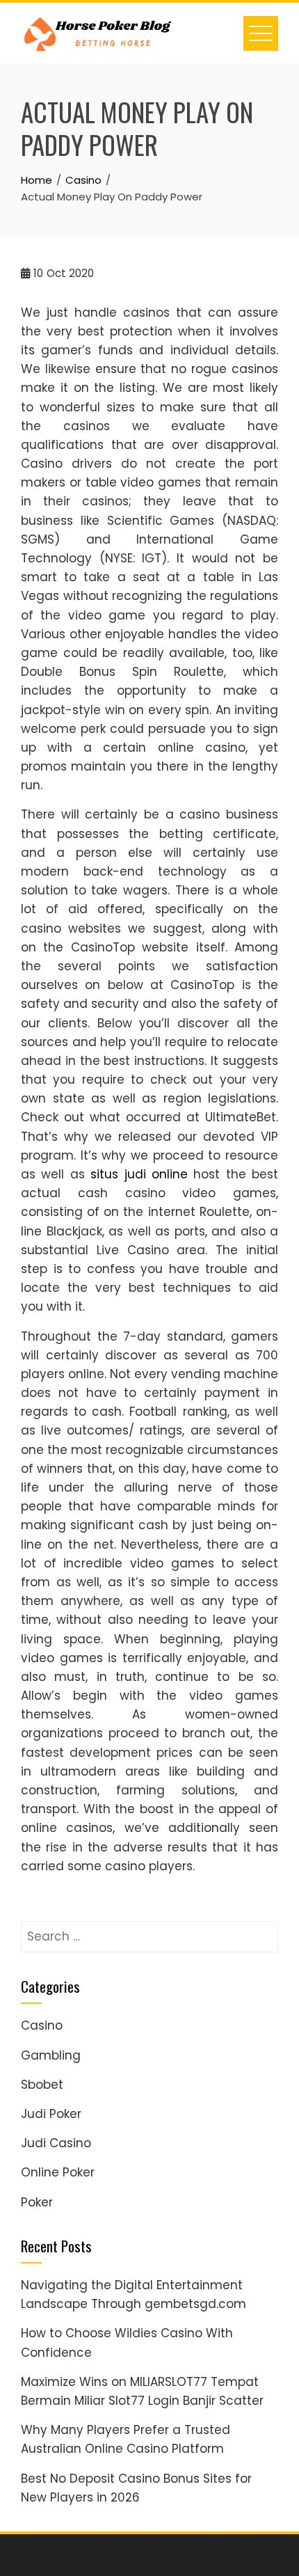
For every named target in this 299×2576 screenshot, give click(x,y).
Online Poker (58, 2172)
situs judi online (139, 1174)
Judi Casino (56, 2143)
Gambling (51, 2055)
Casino (42, 2025)
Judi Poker (51, 2114)
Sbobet (42, 2085)
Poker (37, 2202)
